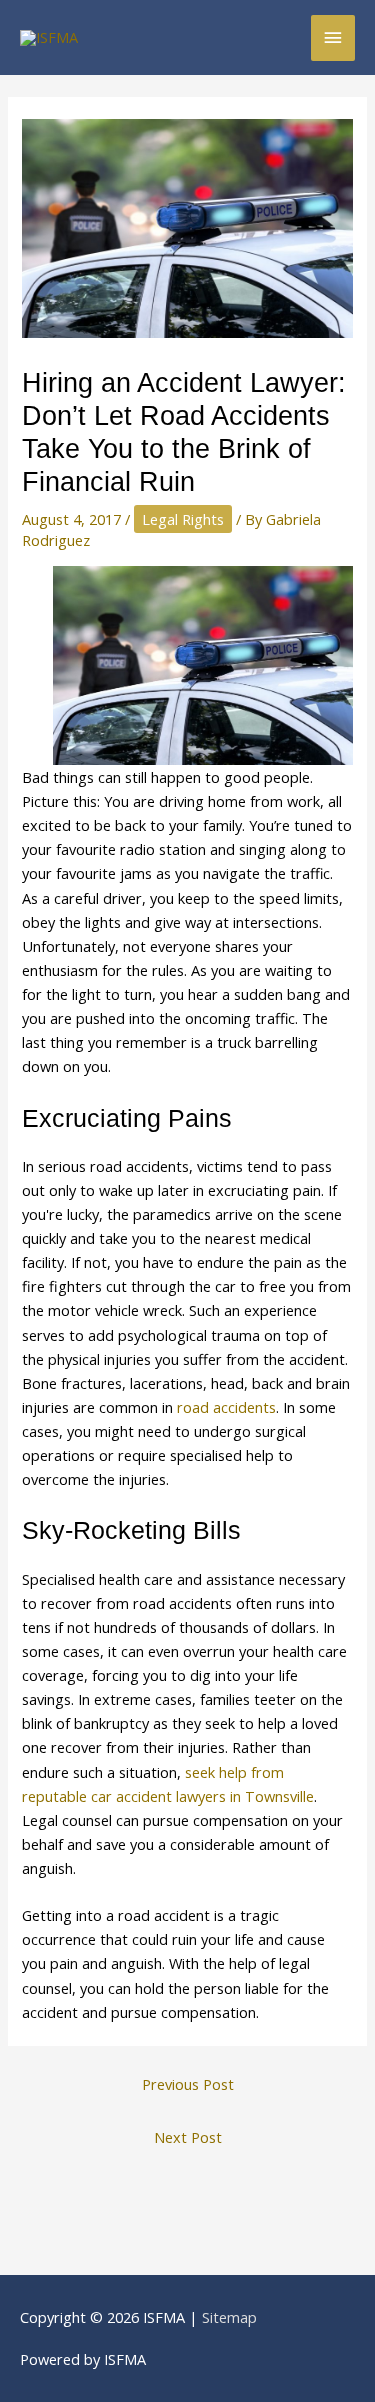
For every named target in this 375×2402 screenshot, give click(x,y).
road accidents (226, 1407)
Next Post (188, 2137)
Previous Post (188, 2084)
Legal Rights (183, 519)
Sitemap (229, 2317)
